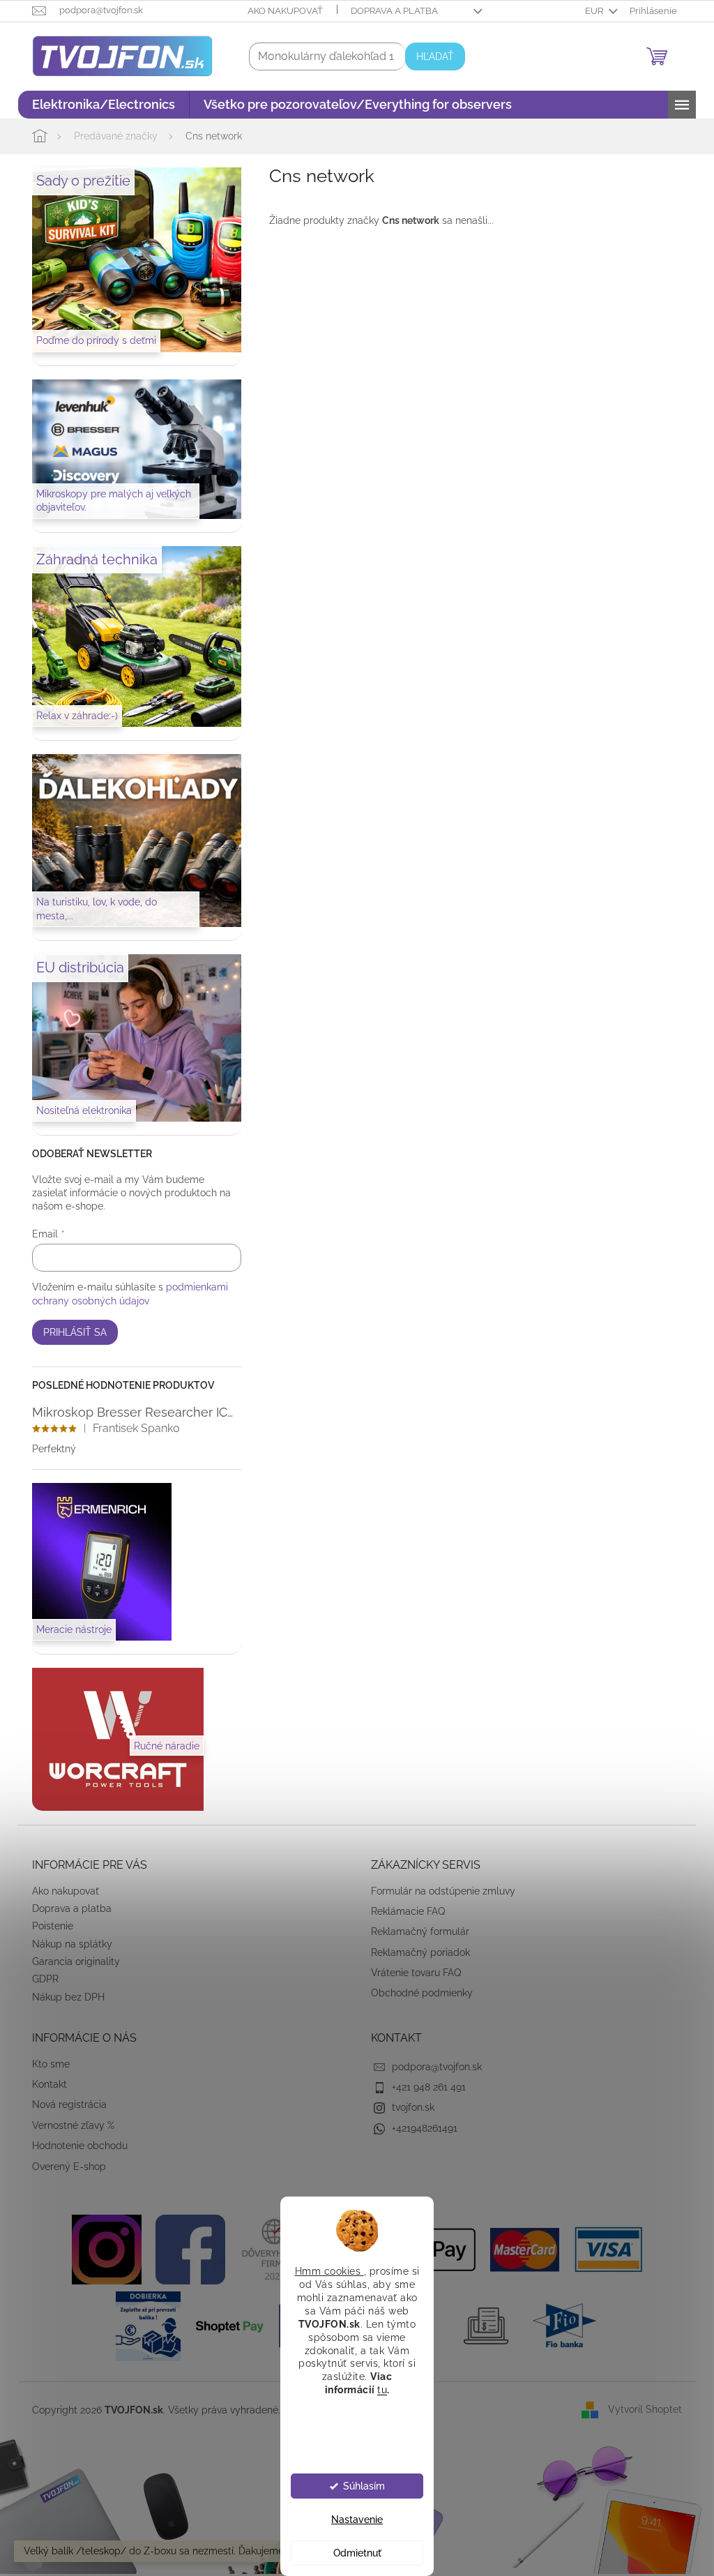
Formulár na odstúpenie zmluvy (438, 1891)
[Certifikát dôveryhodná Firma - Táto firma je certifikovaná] (268, 2249)
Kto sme (46, 2064)
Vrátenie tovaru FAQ (411, 1973)
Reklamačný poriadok (416, 1952)
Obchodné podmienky (417, 1993)
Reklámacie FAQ (403, 1911)
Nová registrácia (64, 2104)
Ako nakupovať (280, 11)
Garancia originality (71, 1961)
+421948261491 (420, 2128)
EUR (590, 11)
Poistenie (48, 1926)
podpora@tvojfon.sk (432, 2067)
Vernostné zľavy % (68, 2125)
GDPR (40, 1979)
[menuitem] (99, 105)
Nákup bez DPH (63, 1997)
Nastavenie (352, 2519)
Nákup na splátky (67, 1944)
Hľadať (430, 57)
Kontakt (45, 2084)
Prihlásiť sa (70, 1332)
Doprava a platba (389, 11)
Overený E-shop (64, 2167)
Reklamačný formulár (415, 1931)
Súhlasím (358, 2486)
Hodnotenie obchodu (75, 2146)
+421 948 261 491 (424, 2087)
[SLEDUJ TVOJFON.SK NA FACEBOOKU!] (185, 2249)
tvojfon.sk (408, 2107)
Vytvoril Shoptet (640, 2409)
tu (377, 2390)
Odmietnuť (352, 2553)
